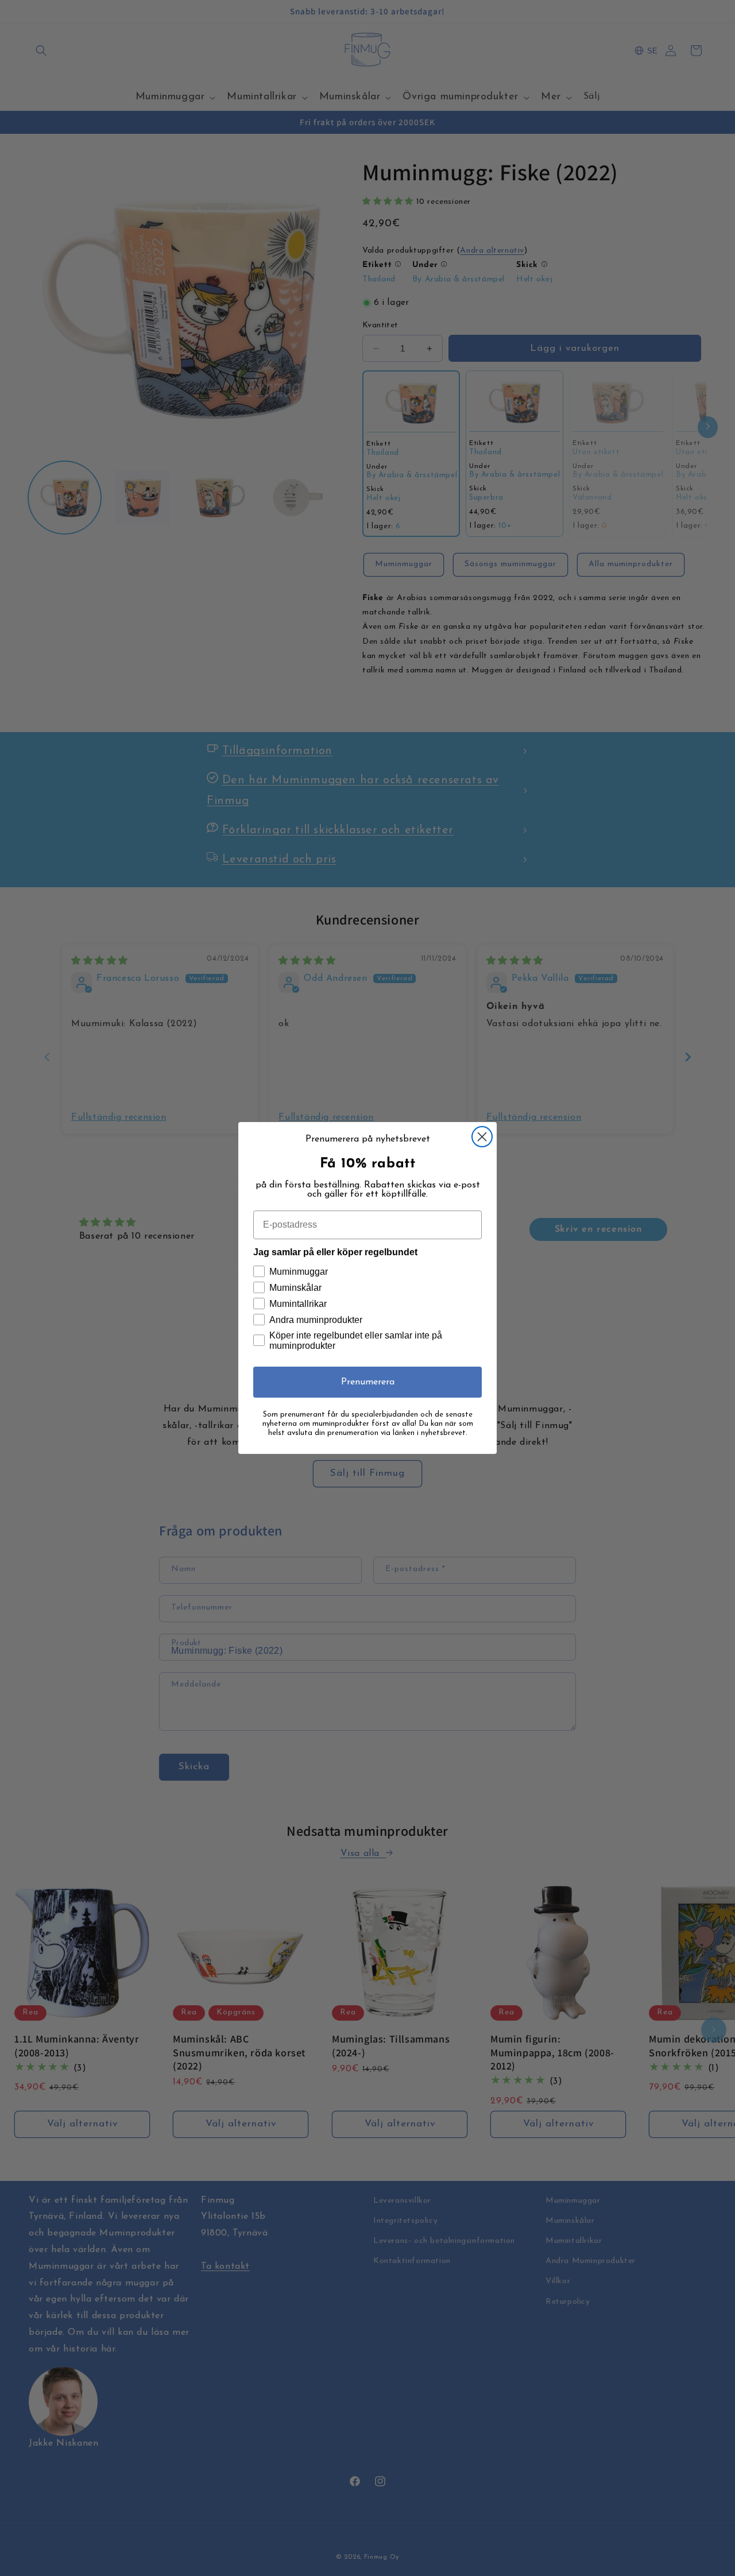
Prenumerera (368, 1382)
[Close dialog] (482, 1137)
